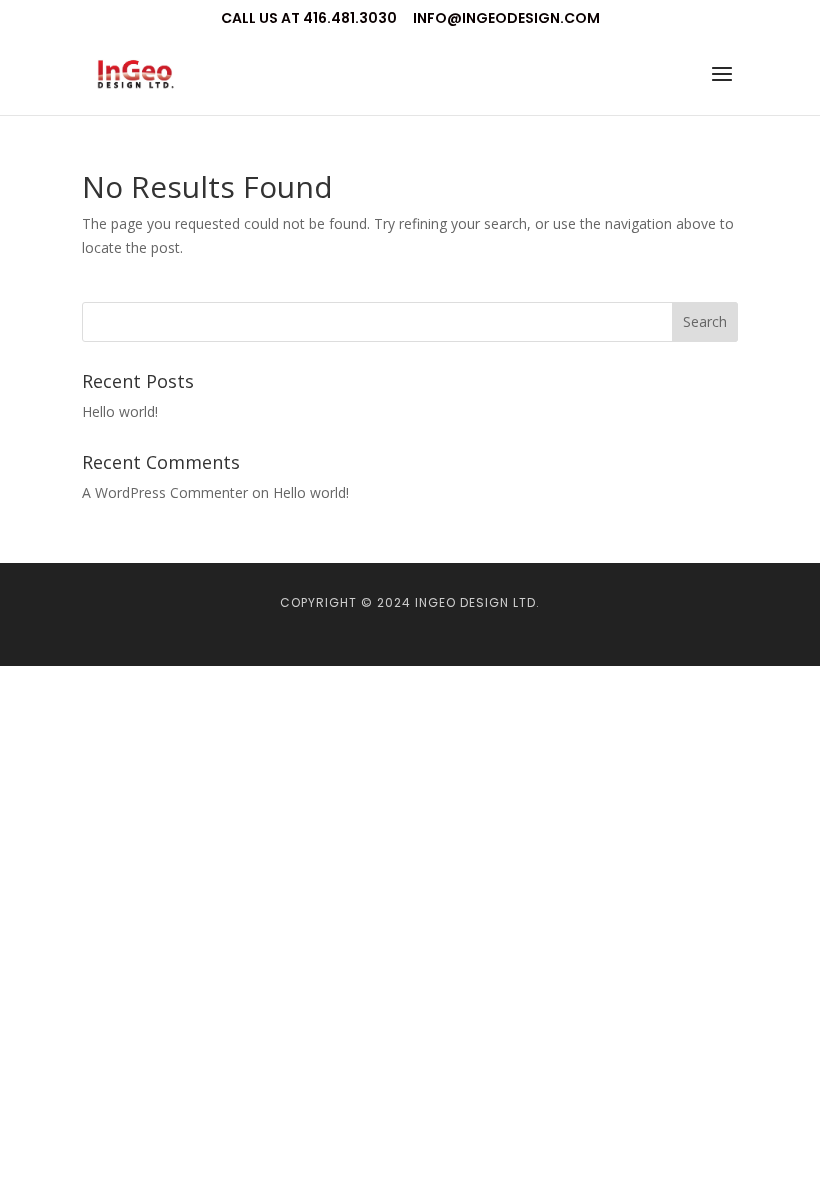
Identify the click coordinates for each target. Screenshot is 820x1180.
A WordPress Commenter (165, 492)
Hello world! (120, 411)
